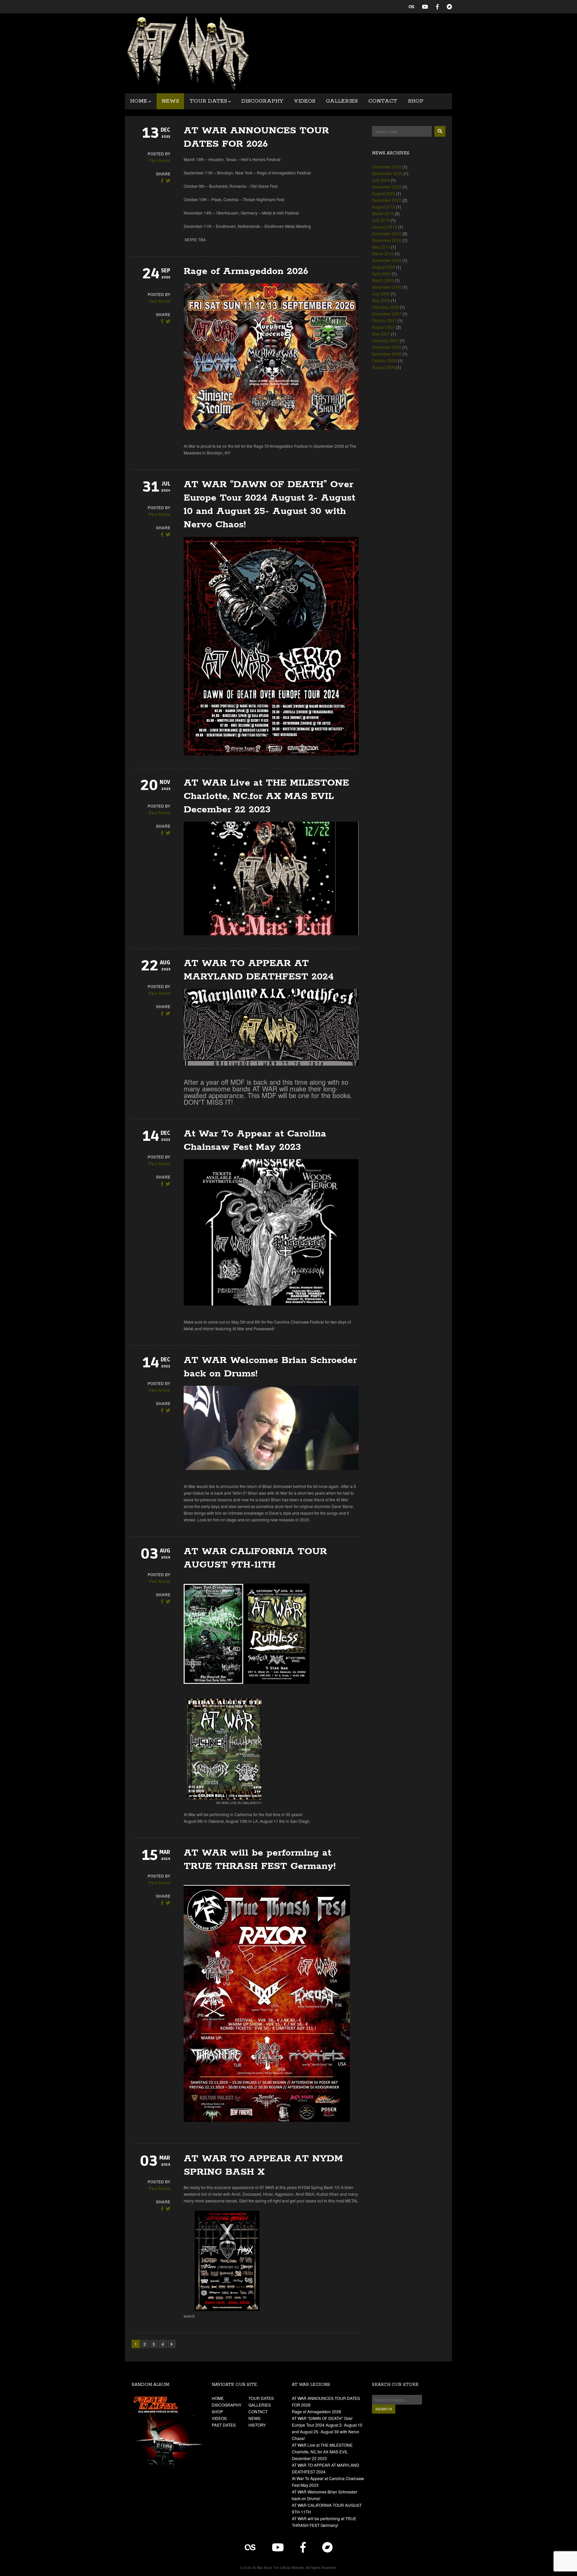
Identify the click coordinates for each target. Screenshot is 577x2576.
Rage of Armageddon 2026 (246, 271)
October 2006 (384, 360)
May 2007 (381, 334)
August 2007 (383, 327)
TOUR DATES (208, 101)
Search (384, 2409)
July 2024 (381, 180)
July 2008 (381, 294)
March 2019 (383, 213)
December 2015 (387, 233)
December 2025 (387, 167)
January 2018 (384, 227)
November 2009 (387, 260)
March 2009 (383, 280)
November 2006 (387, 354)
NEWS (170, 101)
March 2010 (383, 253)
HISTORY (257, 2425)
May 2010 (381, 247)
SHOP (416, 101)
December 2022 (387, 200)
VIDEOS (305, 101)
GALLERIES (342, 101)
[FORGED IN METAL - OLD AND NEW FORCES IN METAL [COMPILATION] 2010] (168, 2432)
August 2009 (383, 267)
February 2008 (385, 307)
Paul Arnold (160, 160)
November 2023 (387, 187)
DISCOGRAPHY (262, 101)
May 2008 (381, 300)
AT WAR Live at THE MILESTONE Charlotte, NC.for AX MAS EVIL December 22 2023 (266, 796)
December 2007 (387, 314)
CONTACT (383, 101)
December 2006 (387, 347)
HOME (139, 101)
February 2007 (385, 340)
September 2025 (387, 173)
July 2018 (381, 220)
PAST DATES (224, 2425)
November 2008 (387, 287)
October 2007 (384, 320)
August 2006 (383, 367)
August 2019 (383, 207)
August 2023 (383, 193)
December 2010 (387, 240)
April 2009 (381, 274)
